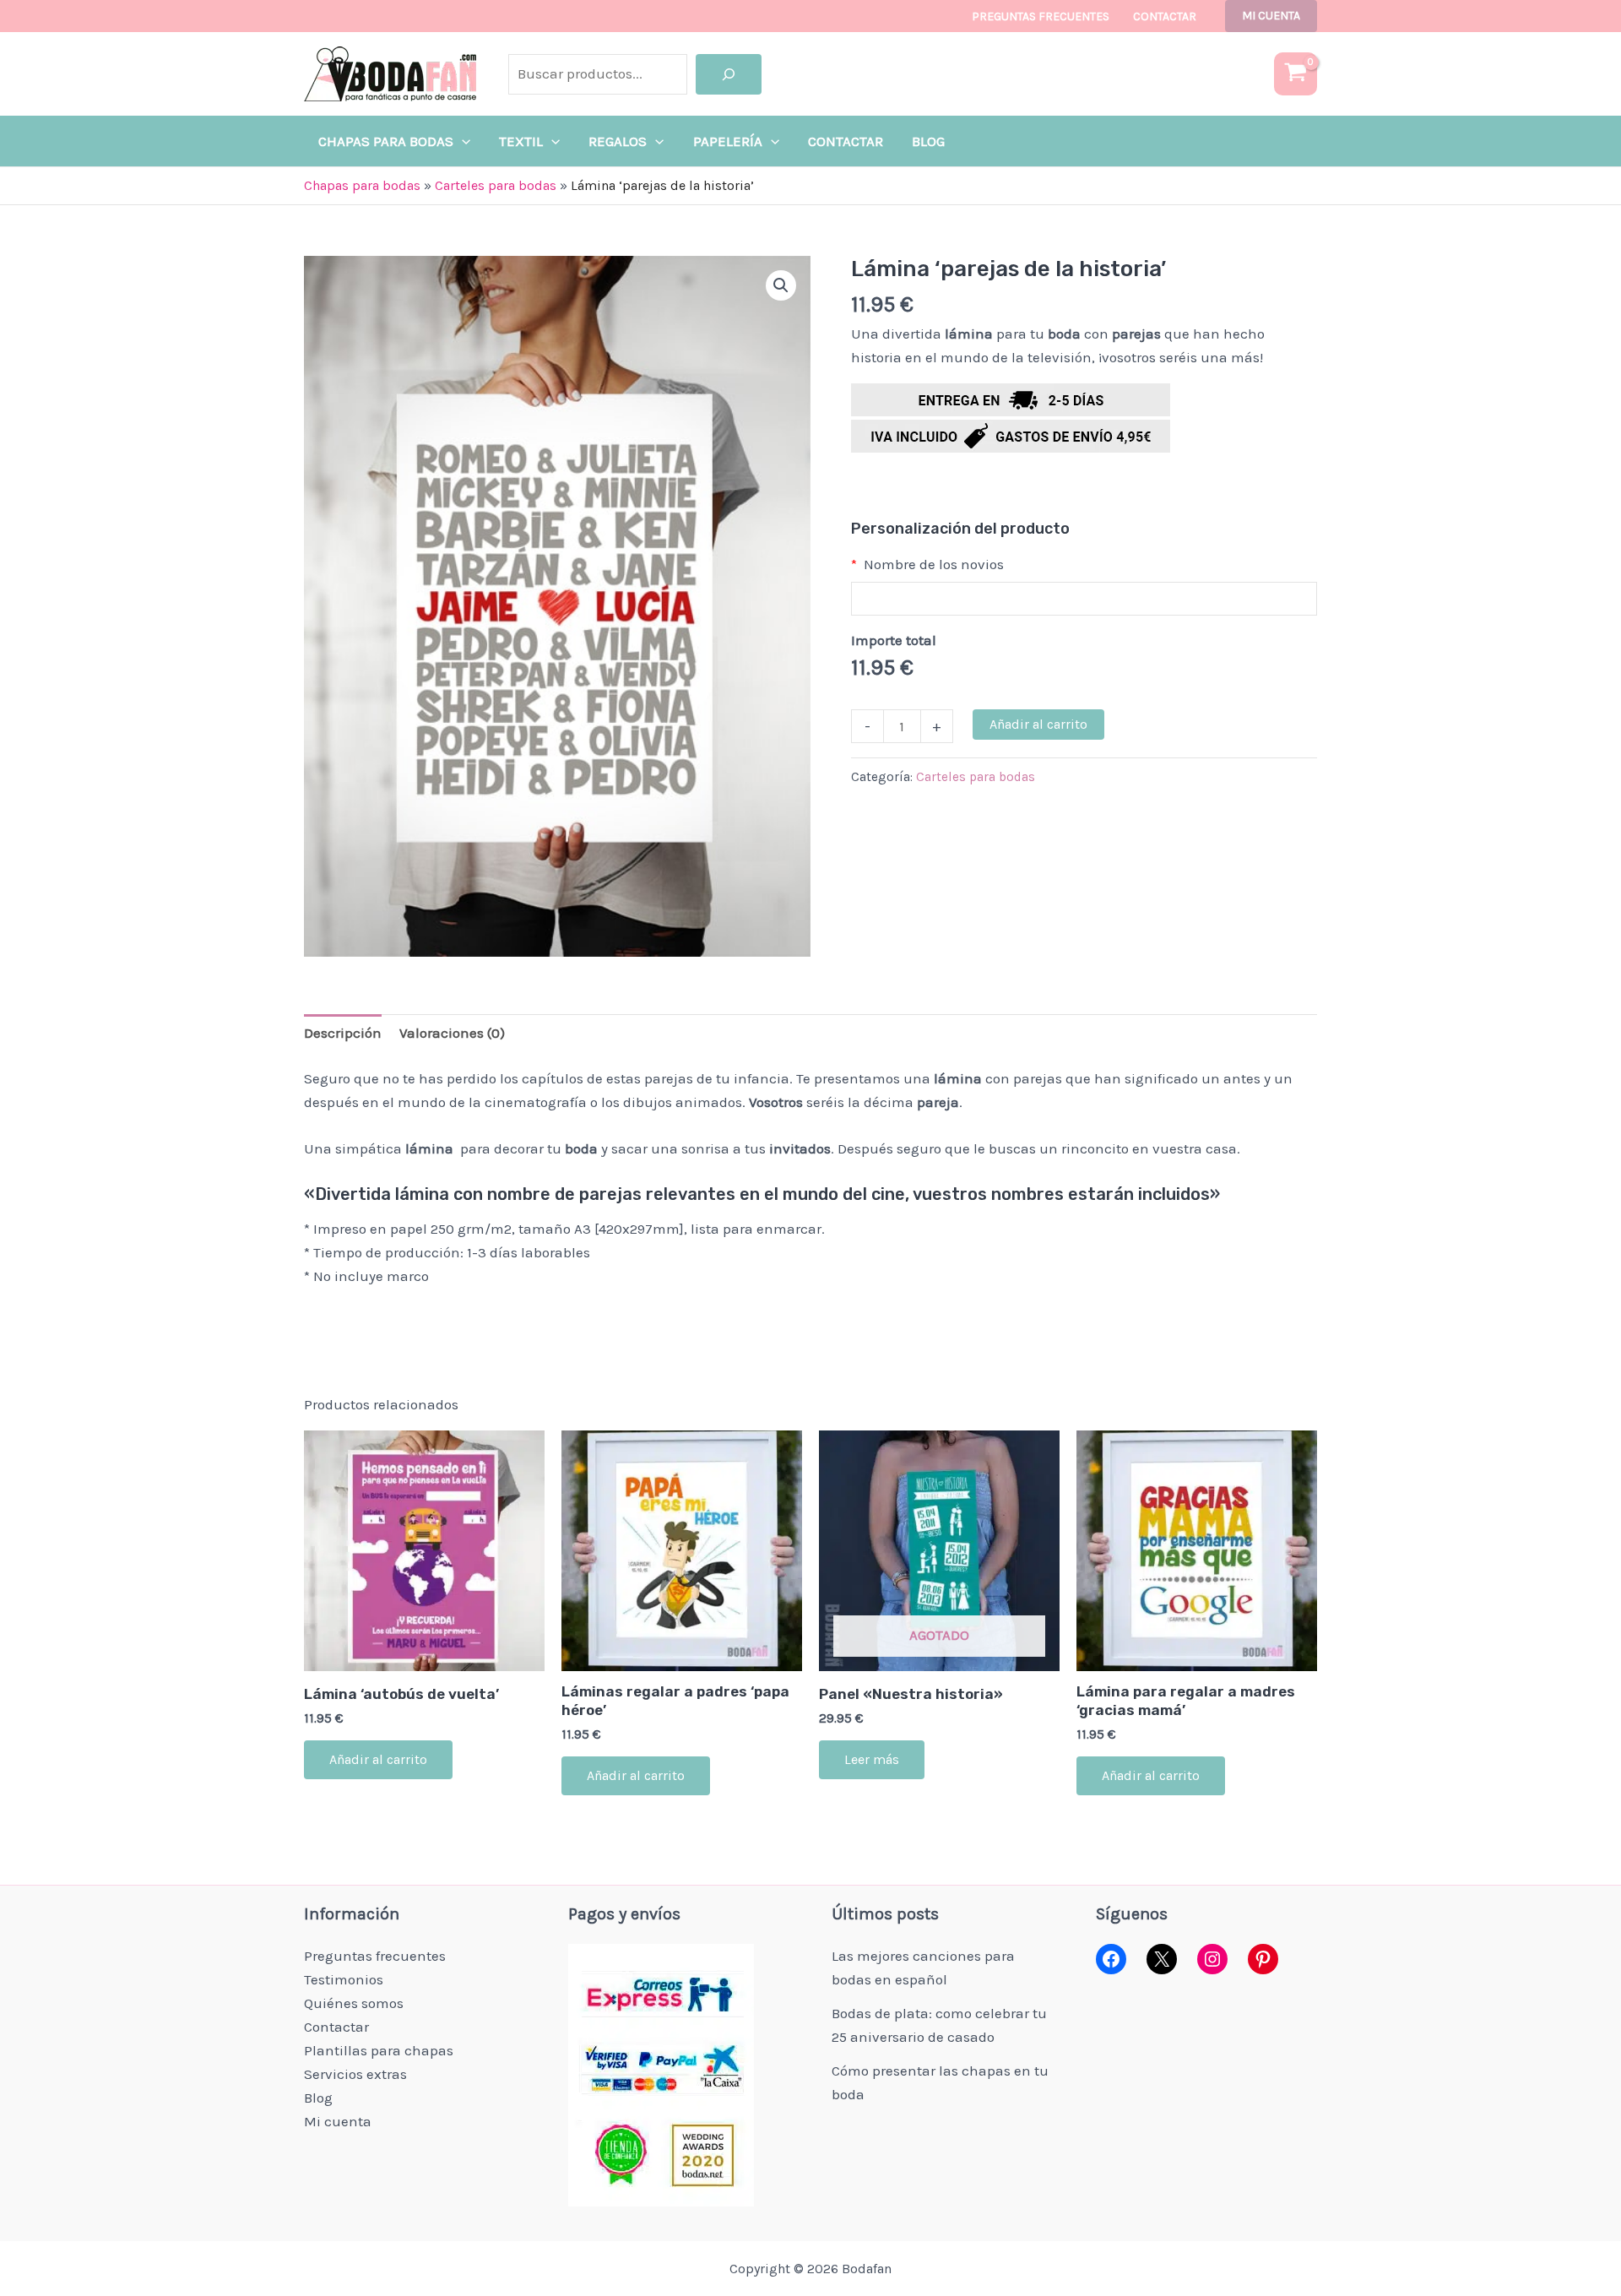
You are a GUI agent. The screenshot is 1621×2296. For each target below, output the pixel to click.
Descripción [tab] (343, 1033)
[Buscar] (729, 74)
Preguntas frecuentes (1041, 16)
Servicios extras (355, 2074)
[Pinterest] (1263, 1959)
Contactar (1165, 16)
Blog (318, 2098)
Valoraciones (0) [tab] (452, 1033)
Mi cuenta (338, 2121)
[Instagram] (1212, 1959)
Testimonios (344, 1979)
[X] (1162, 1959)
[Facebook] (1111, 1959)
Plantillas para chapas (379, 2050)
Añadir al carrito (1038, 724)
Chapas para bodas (362, 185)
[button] (1271, 16)
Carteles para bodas (496, 185)
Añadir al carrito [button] (378, 1759)
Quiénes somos (354, 2003)
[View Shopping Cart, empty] (1296, 74)
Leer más (872, 1759)
